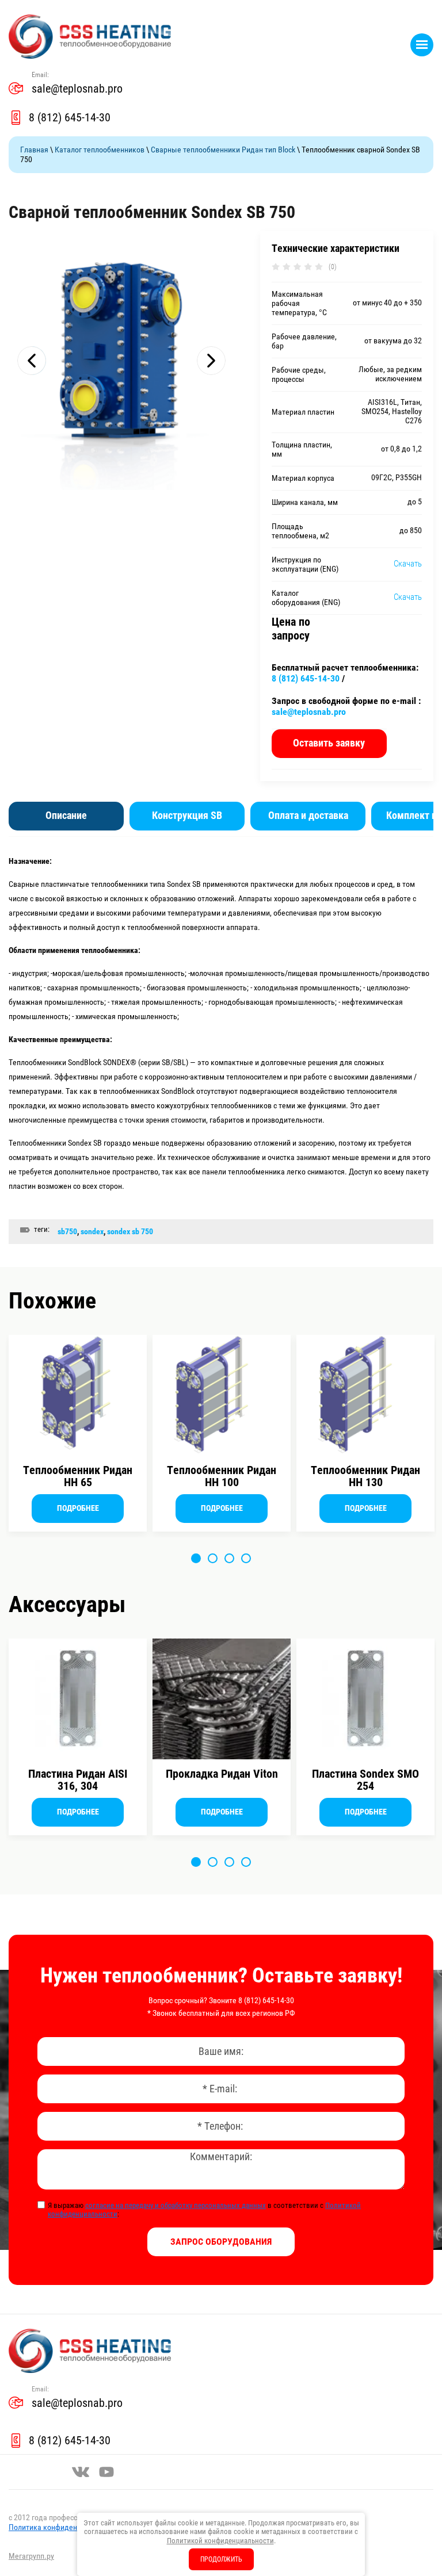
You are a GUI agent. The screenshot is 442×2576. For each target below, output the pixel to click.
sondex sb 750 (130, 1231)
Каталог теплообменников (100, 150)
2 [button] (213, 1558)
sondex (92, 1231)
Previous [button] (32, 361)
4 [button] (246, 1558)
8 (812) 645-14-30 (70, 117)
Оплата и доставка (308, 815)
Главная (34, 150)
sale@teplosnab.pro (77, 89)
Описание (66, 815)
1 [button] (196, 1558)
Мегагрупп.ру (31, 2556)
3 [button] (229, 1558)
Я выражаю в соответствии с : (204, 2210)
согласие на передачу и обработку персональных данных (176, 2205)
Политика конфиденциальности (62, 2527)
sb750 (67, 1231)
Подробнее (78, 1508)
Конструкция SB (187, 815)
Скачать (408, 564)
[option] (121, 361)
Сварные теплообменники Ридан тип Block (223, 150)
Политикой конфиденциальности (220, 2541)
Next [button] (211, 361)
